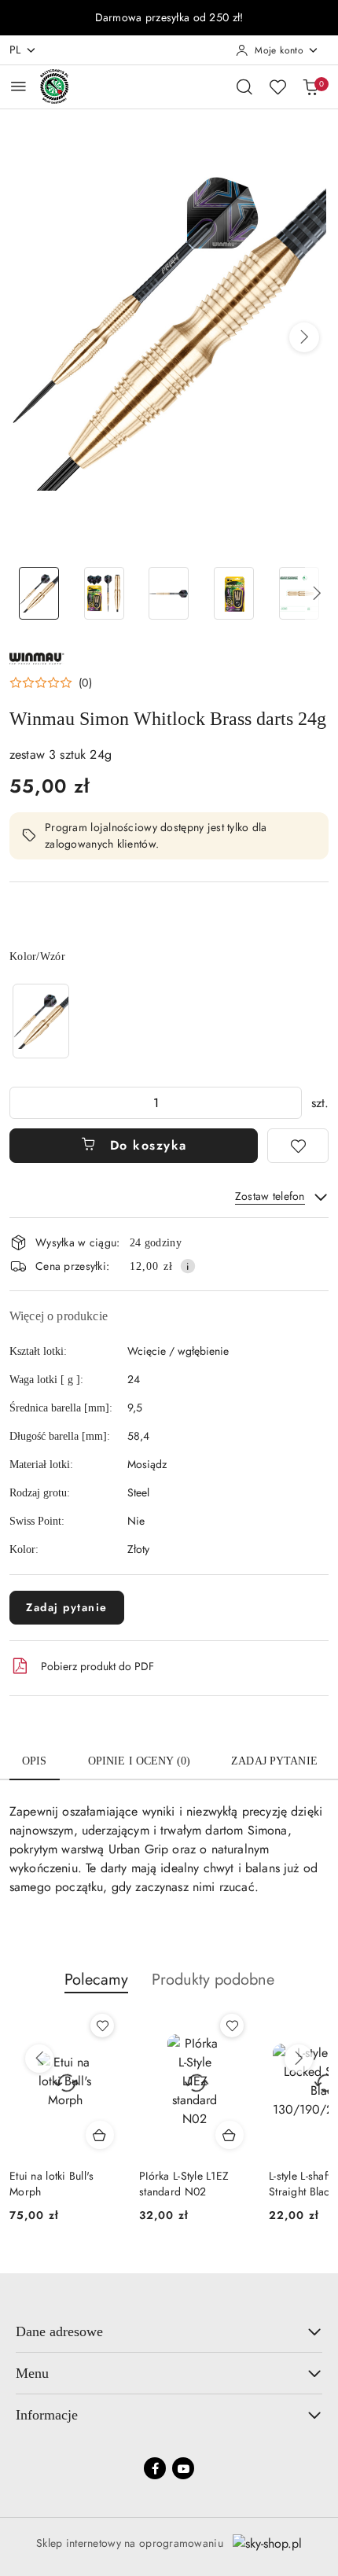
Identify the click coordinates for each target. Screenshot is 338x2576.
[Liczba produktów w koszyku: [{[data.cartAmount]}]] (310, 86)
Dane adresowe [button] (59, 2331)
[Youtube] (183, 2468)
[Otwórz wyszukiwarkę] (244, 86)
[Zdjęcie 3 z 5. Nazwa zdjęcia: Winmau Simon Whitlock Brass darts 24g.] (169, 593)
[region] (41, 1021)
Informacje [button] (47, 2415)
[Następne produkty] (299, 2059)
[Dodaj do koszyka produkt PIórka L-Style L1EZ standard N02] (230, 2135)
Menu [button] (32, 2373)
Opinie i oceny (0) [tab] (140, 1761)
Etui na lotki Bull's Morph (52, 2184)
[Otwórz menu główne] (18, 86)
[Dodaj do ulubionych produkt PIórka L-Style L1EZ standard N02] (232, 2026)
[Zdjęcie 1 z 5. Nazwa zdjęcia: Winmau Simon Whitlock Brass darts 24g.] (39, 593)
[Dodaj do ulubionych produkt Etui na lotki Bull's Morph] (102, 2026)
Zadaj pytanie (67, 1607)
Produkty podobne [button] (213, 1980)
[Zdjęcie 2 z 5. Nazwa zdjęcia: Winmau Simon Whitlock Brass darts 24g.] (104, 593)
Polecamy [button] (96, 1980)
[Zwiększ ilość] (289, 1103)
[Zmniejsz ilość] (22, 1103)
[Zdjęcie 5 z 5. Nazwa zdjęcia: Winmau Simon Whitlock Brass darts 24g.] (299, 593)
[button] (304, 337)
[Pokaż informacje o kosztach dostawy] (188, 1266)
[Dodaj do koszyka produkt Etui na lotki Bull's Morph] (100, 2135)
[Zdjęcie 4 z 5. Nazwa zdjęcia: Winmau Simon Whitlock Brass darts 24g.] (234, 593)
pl (15, 50)
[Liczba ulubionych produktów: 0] (277, 86)
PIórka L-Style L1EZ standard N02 (184, 2184)
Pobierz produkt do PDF (97, 1666)
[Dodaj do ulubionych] (298, 1146)
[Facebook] (155, 2468)
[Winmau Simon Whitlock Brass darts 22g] (41, 1021)
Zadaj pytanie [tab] (274, 1761)
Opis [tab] (35, 1761)
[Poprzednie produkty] (39, 2059)
